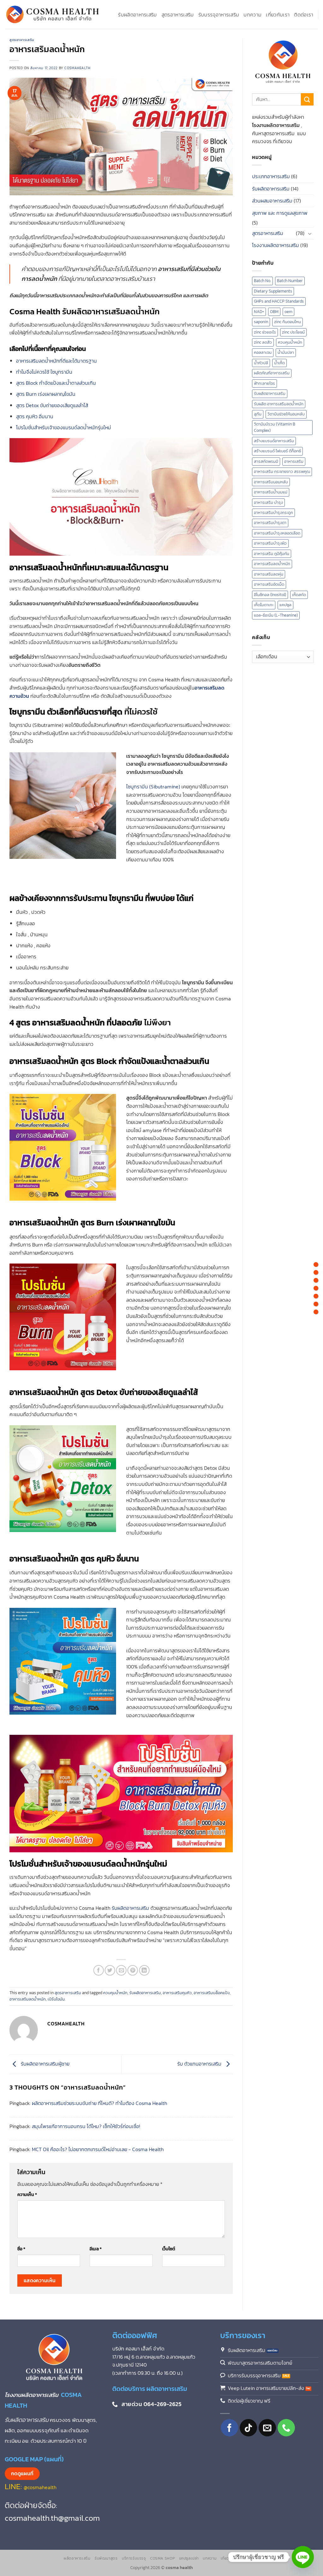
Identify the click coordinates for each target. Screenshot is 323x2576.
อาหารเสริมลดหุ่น (269, 574)
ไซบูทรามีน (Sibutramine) (153, 787)
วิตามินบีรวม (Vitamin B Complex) (275, 427)
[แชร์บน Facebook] (99, 1970)
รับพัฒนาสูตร (106, 2558)
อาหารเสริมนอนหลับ (271, 482)
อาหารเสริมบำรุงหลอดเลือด (277, 533)
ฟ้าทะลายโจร (264, 383)
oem (288, 312)
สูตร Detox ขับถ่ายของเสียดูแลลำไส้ (52, 405)
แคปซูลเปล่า (189, 2558)
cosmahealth (77, 68)
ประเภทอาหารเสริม (271, 176)
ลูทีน (258, 414)
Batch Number (290, 281)
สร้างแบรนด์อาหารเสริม (274, 441)
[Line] (303, 2557)
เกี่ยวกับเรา (278, 15)
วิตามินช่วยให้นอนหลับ (286, 414)
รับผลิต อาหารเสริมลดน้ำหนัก (279, 404)
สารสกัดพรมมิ (266, 461)
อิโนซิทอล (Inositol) (270, 595)
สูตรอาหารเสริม (178, 15)
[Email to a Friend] (121, 1970)
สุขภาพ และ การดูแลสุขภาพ (280, 213)
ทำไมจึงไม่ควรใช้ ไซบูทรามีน (44, 372)
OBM (274, 312)
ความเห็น (27, 2194)
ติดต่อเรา (304, 15)
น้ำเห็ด (279, 363)
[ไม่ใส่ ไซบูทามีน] (316, 1272)
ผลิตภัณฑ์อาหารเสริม (272, 373)
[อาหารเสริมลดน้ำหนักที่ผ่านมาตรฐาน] (316, 1264)
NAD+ (259, 312)
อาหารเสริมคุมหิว (177, 1993)
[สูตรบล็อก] (316, 1280)
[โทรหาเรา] (286, 2428)
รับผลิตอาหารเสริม (137, 15)
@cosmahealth (40, 2487)
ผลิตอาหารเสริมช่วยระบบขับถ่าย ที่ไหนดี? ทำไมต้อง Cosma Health (100, 2103)
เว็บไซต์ (169, 2249)
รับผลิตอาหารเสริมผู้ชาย (44, 2064)
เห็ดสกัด (299, 595)
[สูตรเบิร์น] (316, 1288)
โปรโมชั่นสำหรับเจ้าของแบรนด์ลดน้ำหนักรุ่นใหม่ (64, 427)
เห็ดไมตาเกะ (264, 605)
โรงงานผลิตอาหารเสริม (276, 245)
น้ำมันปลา (286, 352)
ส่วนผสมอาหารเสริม (272, 201)
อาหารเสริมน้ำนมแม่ (271, 492)
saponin (261, 322)
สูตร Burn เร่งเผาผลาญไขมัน (46, 394)
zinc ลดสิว (263, 342)
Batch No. (262, 281)
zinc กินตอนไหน (288, 322)
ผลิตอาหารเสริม (77, 2558)
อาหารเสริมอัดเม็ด (269, 584)
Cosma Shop (162, 2558)
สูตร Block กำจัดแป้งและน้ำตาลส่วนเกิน (56, 383)
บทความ (253, 15)
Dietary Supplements (273, 291)
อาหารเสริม (294, 461)
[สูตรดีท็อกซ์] (316, 1296)
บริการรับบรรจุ (134, 2558)
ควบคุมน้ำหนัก (115, 1993)
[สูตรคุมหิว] (316, 1304)
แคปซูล (285, 605)
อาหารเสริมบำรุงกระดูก (273, 513)
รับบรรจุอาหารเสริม (219, 15)
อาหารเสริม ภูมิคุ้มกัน (272, 554)
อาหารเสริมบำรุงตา (270, 523)
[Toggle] (310, 233)
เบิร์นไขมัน (56, 1999)
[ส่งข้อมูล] (307, 99)
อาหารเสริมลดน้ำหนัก (28, 1999)
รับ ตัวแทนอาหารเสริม (200, 2064)
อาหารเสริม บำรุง (268, 502)
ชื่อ (21, 2249)
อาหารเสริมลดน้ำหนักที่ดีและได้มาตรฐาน (56, 361)
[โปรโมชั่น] (316, 1312)
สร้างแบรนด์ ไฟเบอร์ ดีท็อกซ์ (277, 451)
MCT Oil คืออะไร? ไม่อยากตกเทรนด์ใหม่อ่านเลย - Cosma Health (98, 2149)
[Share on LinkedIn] (144, 1970)
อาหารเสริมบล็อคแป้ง (212, 1993)
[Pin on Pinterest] (133, 1970)
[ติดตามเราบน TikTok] (248, 2428)
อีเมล (96, 2249)
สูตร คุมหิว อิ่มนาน (35, 416)
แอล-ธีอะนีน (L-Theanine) (276, 615)
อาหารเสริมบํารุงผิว (270, 543)
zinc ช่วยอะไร (265, 332)
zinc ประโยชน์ (293, 332)
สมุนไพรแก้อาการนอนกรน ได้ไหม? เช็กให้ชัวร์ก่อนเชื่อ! (86, 2126)
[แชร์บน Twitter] (110, 1970)
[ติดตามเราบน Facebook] (229, 2428)
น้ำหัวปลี (261, 363)
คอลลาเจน (263, 352)
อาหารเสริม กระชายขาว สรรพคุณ (282, 471)
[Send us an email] (267, 2428)
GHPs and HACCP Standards (279, 301)
